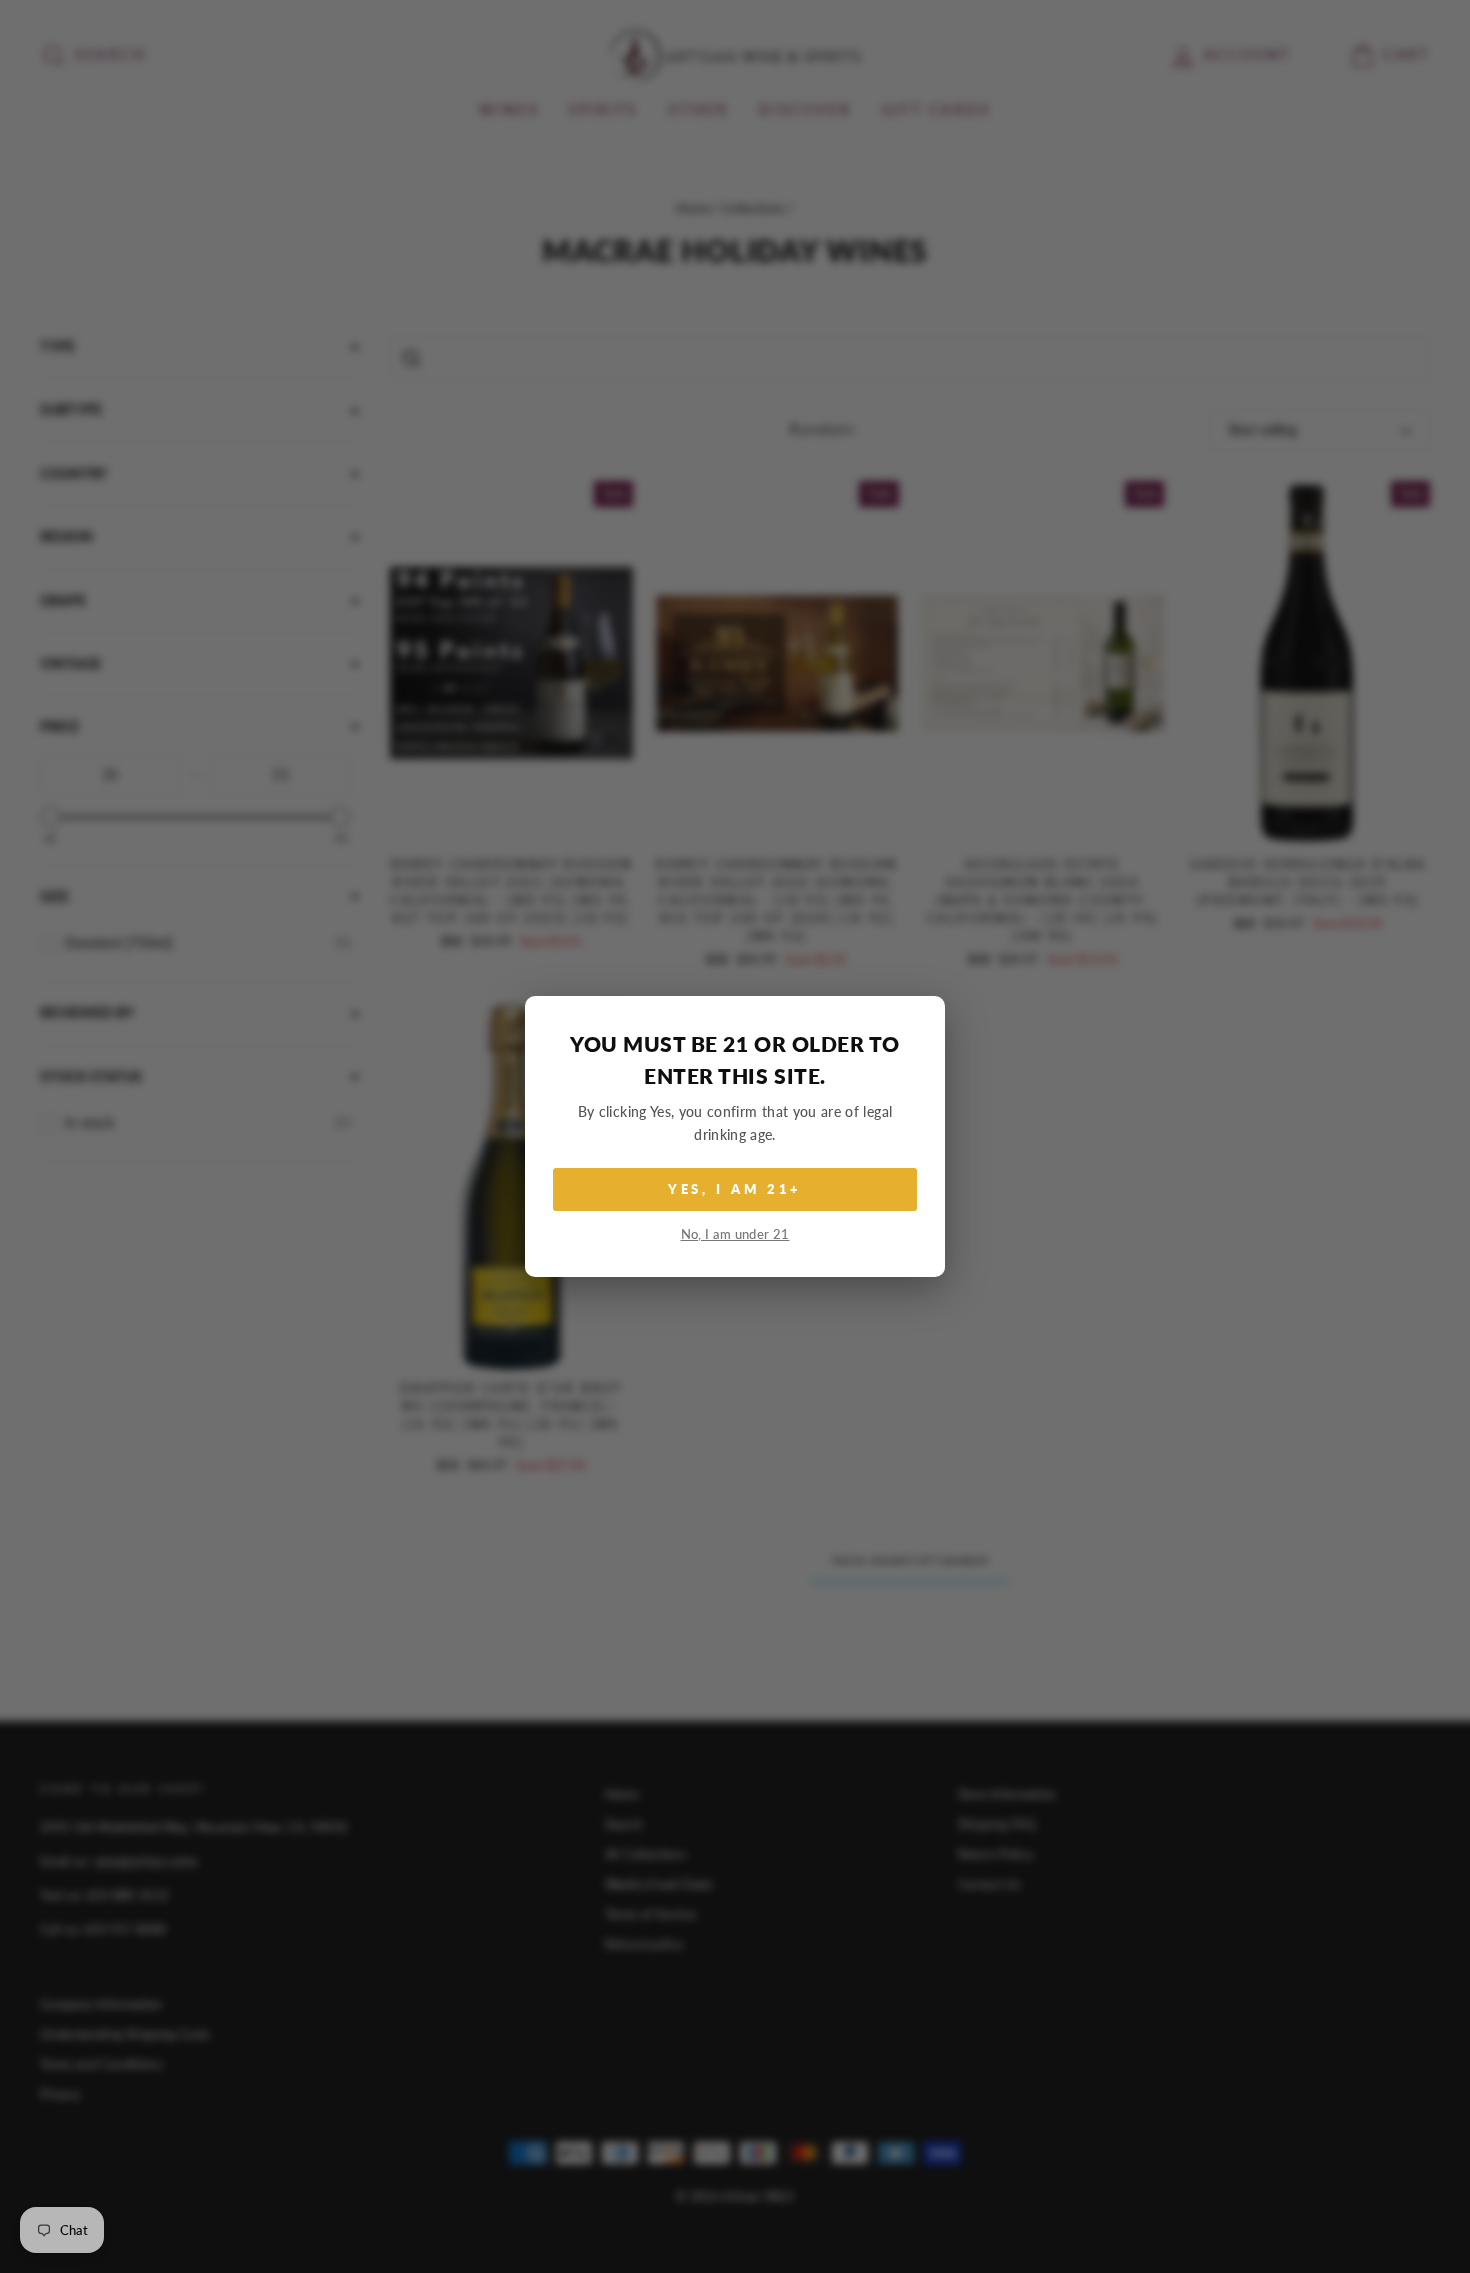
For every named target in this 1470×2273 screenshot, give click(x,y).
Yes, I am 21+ (735, 1189)
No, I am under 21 (735, 1234)
